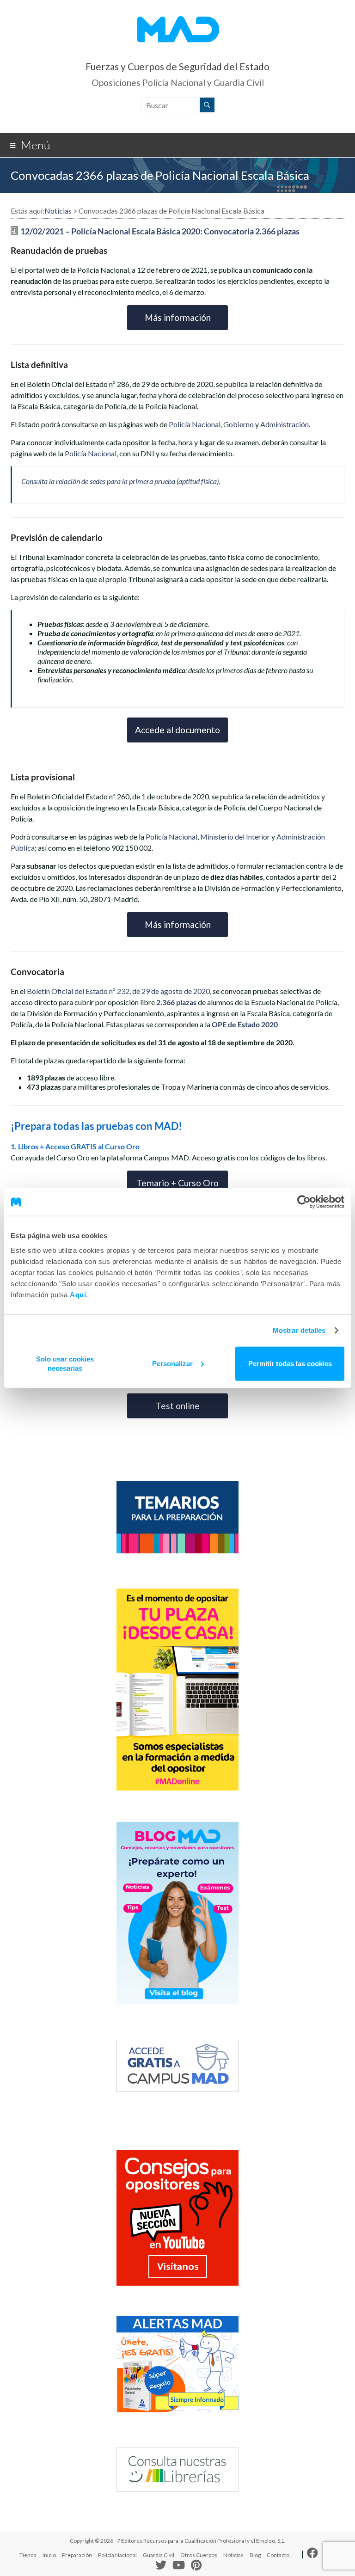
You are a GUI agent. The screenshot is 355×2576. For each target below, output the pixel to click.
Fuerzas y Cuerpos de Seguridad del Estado (177, 66)
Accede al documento (177, 730)
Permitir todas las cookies (290, 1363)
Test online (178, 1406)
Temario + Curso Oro (177, 1183)
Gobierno (239, 424)
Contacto (278, 2555)
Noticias (233, 2555)
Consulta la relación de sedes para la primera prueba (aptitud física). (121, 481)
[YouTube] (179, 2566)
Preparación (77, 2555)
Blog (255, 2555)
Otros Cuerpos (199, 2555)
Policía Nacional (195, 424)
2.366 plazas (176, 1002)
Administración (285, 424)
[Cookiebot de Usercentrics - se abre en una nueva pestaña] (304, 1202)
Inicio (49, 2555)
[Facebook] (312, 2555)
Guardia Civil (159, 2555)
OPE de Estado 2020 (245, 1024)
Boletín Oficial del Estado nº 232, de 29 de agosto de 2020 (118, 991)
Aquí (78, 1294)
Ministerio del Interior (235, 837)
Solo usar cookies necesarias (65, 1363)
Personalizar (172, 1363)
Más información (178, 317)
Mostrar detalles (299, 1330)
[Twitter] (161, 2567)
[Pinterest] (196, 2566)
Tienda (28, 2555)
